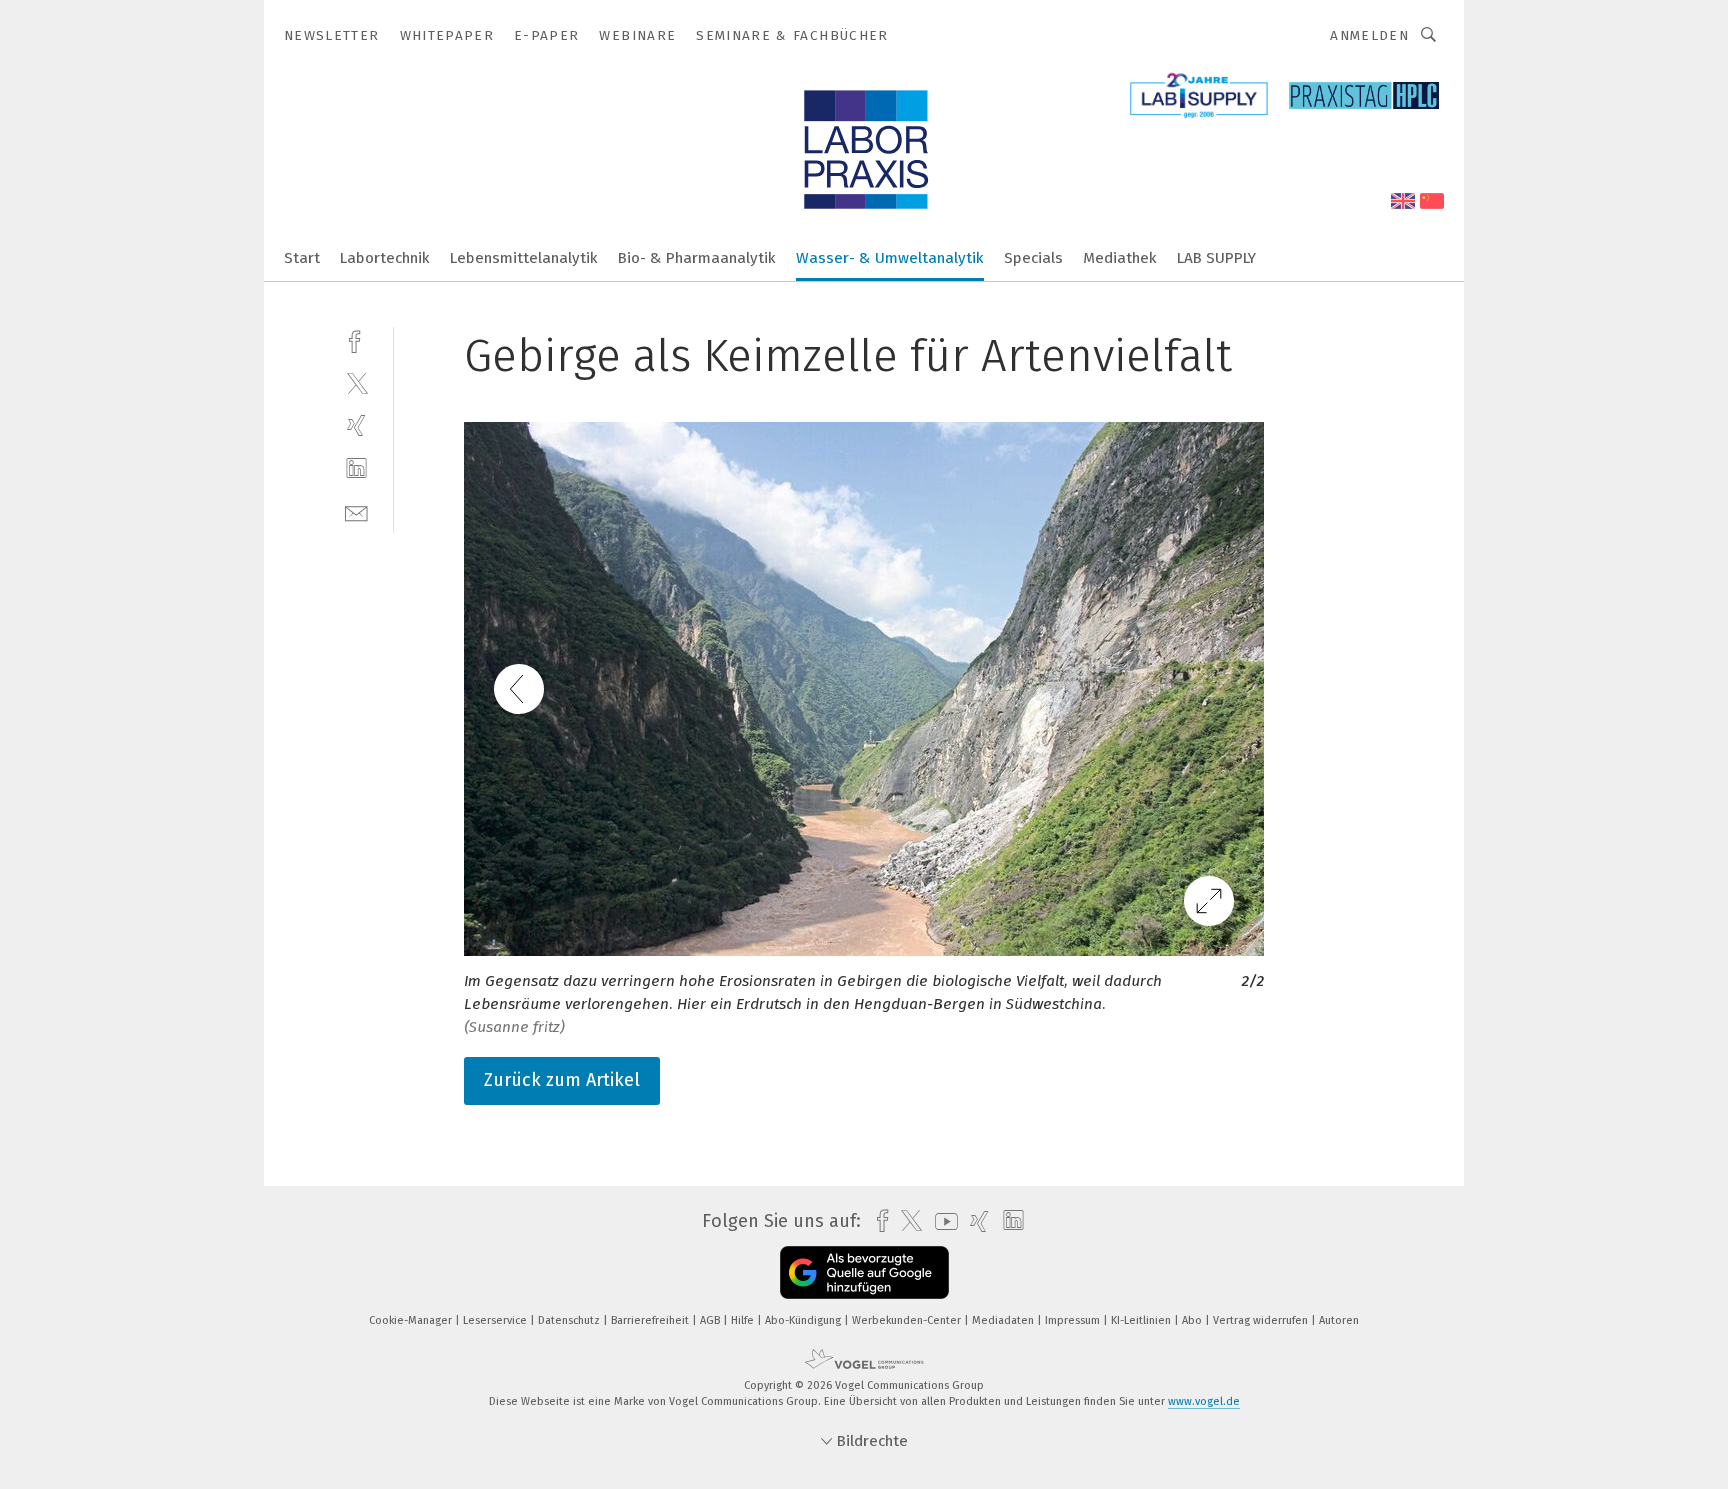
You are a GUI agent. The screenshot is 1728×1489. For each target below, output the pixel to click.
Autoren (1339, 1320)
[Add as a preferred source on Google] (864, 1272)
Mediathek (1120, 258)
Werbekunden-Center (908, 1320)
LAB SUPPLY (1216, 258)
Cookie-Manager (412, 1320)
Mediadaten (1004, 1320)
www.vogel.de (1204, 1401)
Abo (1193, 1320)
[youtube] (941, 1221)
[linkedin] (356, 468)
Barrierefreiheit (651, 1320)
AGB (711, 1320)
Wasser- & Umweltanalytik (890, 258)
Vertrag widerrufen (1262, 1320)
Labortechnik (385, 258)
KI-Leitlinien (1142, 1320)
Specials (1033, 258)
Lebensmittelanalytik (524, 258)
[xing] (356, 425)
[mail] (356, 511)
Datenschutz (570, 1320)
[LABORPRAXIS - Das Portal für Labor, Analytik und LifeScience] (302, 256)
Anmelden (1369, 35)
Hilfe (744, 1320)
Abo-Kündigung (804, 1320)
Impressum (1074, 1320)
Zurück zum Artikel (562, 1080)
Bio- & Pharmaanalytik (697, 258)
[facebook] (356, 339)
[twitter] (356, 382)
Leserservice (496, 1320)
